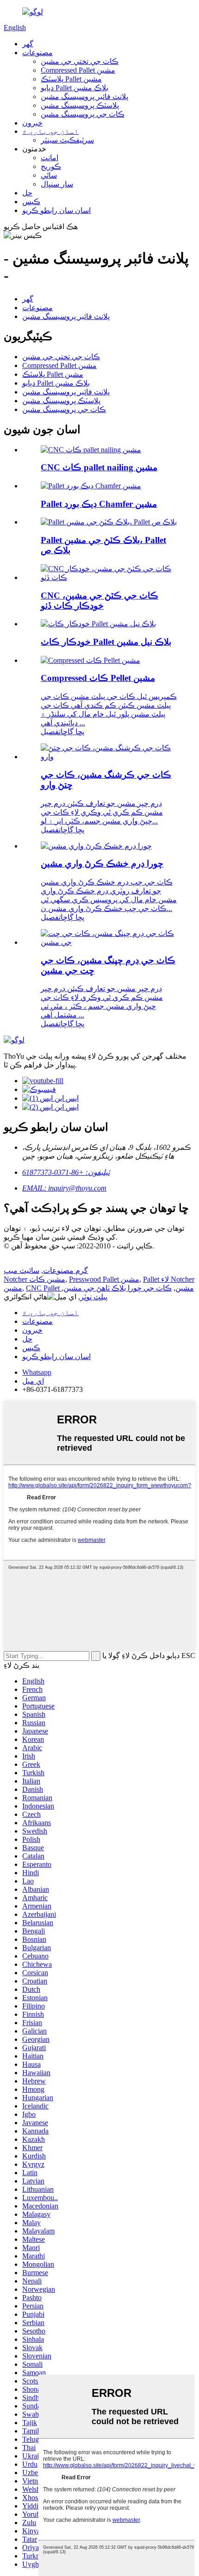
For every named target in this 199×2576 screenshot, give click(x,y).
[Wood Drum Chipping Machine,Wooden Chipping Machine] (109, 942)
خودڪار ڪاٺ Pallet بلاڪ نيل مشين (106, 642)
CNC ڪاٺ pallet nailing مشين (99, 467)
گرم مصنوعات (65, 1270)
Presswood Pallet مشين (104, 1279)
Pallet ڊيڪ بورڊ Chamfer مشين (99, 504)
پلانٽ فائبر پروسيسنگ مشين (84, 97)
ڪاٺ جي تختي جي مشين (80, 61)
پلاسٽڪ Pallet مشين (71, 79)
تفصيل (51, 732)
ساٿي (49, 175)
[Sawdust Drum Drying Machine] (96, 846)
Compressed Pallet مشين (78, 70)
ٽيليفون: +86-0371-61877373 (66, 1172)
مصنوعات (37, 53)
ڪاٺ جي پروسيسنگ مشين (83, 114)
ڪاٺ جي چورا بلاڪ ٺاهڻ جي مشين (118, 1288)
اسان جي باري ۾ (50, 131)
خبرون (32, 123)
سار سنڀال (57, 184)
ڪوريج (51, 166)
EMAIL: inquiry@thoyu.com (64, 1188)
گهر (28, 44)
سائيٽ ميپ (22, 1270)
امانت (50, 158)
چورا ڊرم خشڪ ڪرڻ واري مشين (102, 864)
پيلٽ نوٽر (94, 1297)
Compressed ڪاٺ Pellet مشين (98, 678)
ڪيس (31, 202)
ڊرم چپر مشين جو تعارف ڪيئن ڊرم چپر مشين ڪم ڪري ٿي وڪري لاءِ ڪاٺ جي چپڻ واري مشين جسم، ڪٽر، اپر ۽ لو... (102, 812)
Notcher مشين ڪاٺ (34, 1279)
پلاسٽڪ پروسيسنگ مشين (80, 105)
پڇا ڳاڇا (72, 732)
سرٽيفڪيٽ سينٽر (67, 140)
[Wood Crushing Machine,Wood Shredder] (109, 757)
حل (27, 193)
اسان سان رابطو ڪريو (56, 210)
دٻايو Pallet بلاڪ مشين (75, 88)
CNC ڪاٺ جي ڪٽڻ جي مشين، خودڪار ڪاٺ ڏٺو (99, 601)
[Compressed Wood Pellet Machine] (90, 660)
